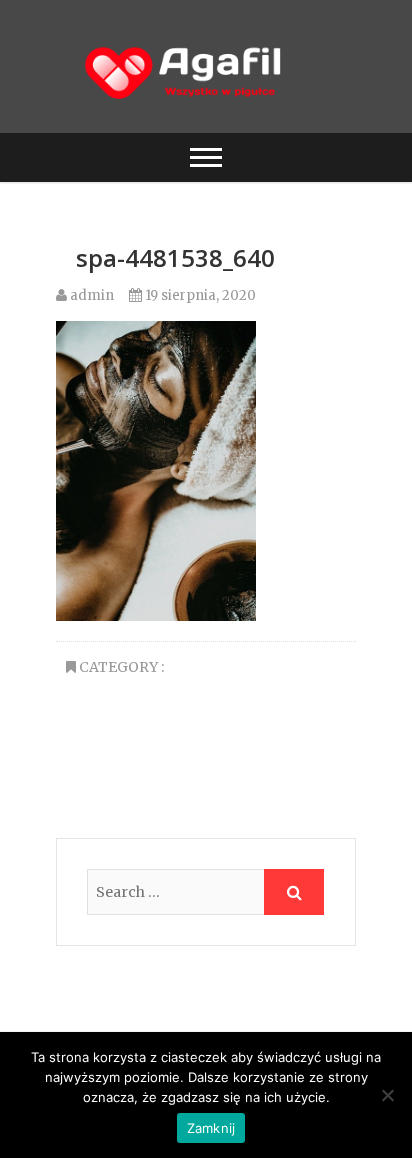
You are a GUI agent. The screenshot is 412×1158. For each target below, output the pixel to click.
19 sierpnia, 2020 (199, 295)
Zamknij (211, 1128)
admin (90, 295)
